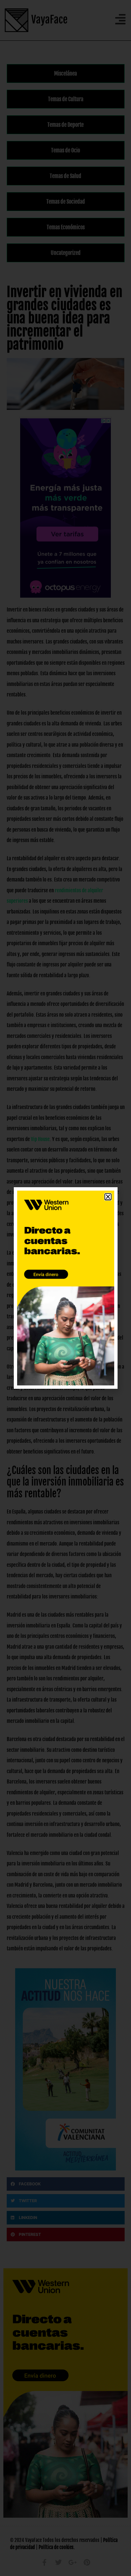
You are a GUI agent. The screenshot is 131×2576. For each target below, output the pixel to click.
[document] (65, 1288)
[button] (108, 1197)
